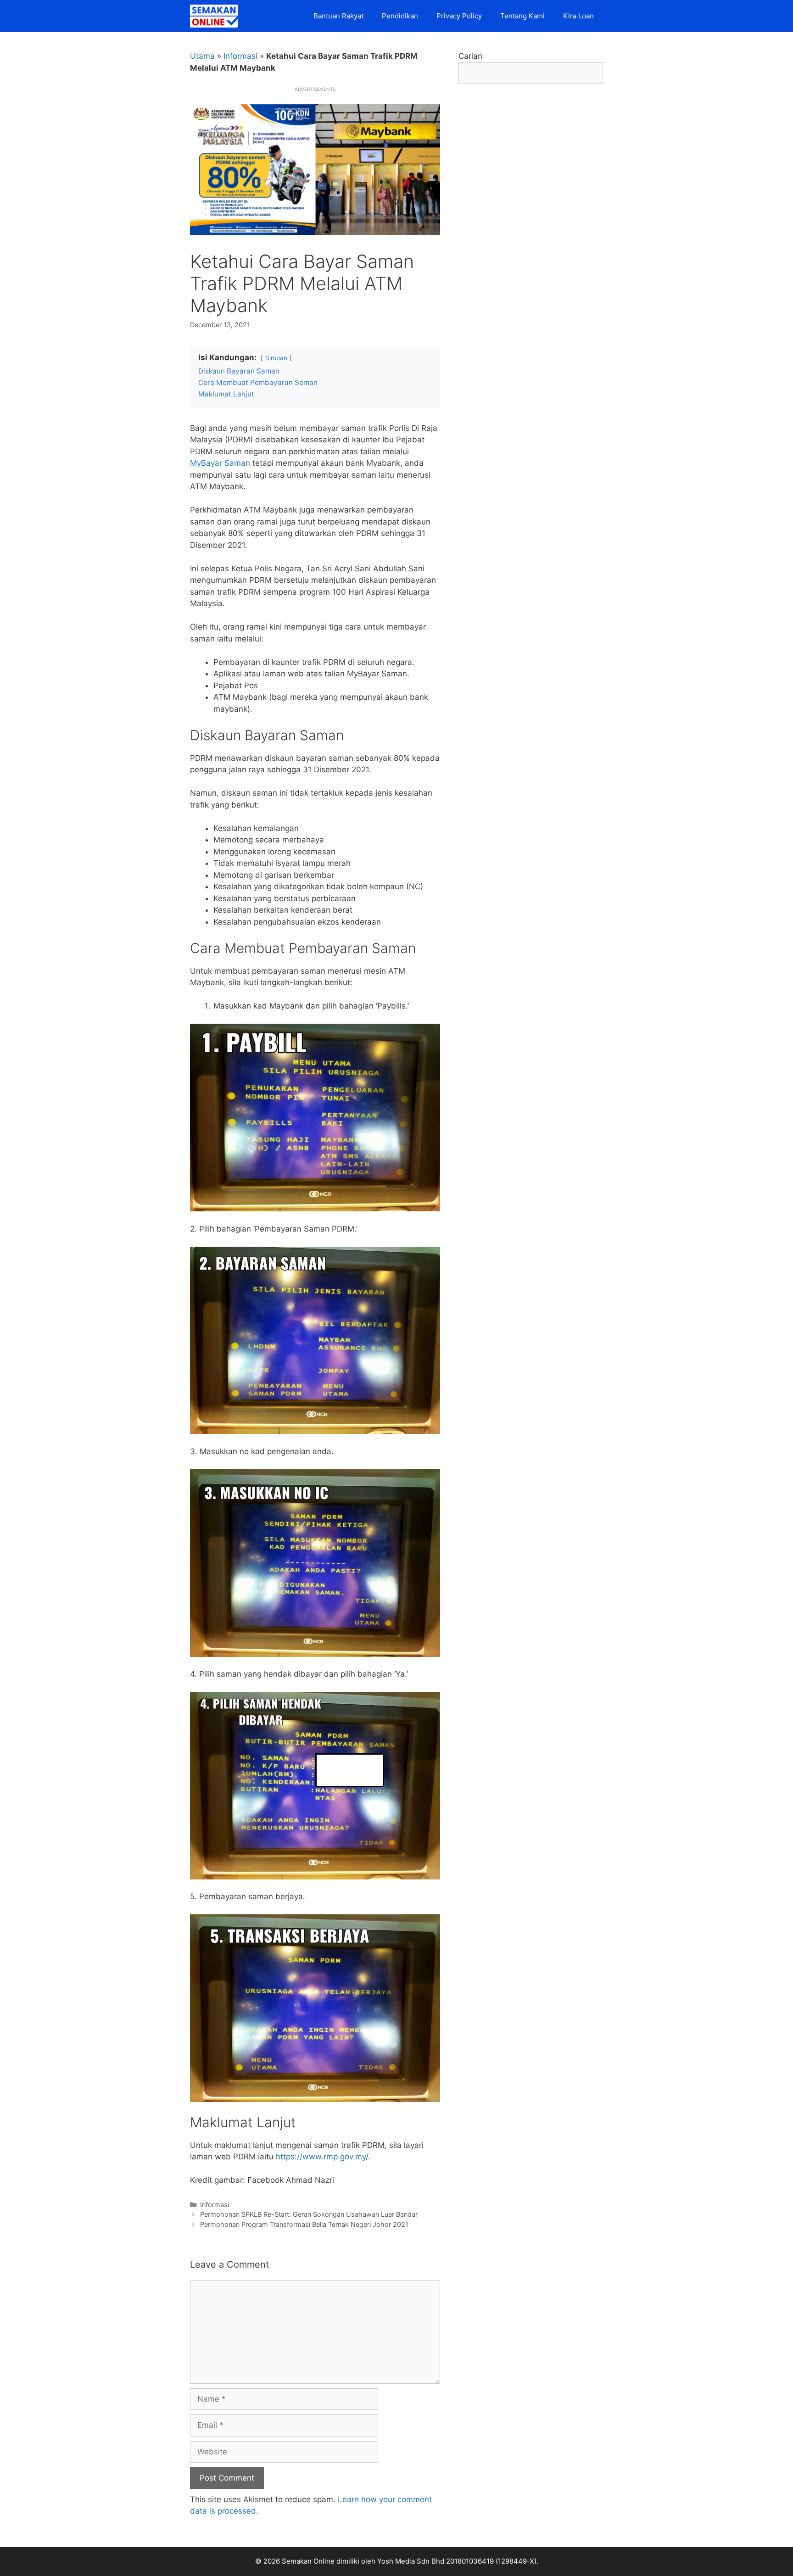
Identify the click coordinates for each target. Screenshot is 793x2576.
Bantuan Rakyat (338, 16)
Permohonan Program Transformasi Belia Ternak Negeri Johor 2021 (304, 2224)
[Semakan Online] (216, 16)
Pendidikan (400, 16)
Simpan (276, 358)
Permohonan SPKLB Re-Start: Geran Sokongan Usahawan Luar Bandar (309, 2214)
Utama (202, 56)
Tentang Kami (522, 16)
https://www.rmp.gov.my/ (322, 2157)
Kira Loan (578, 16)
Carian (470, 56)
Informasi (240, 56)
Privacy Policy (459, 16)
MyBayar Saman (220, 463)
